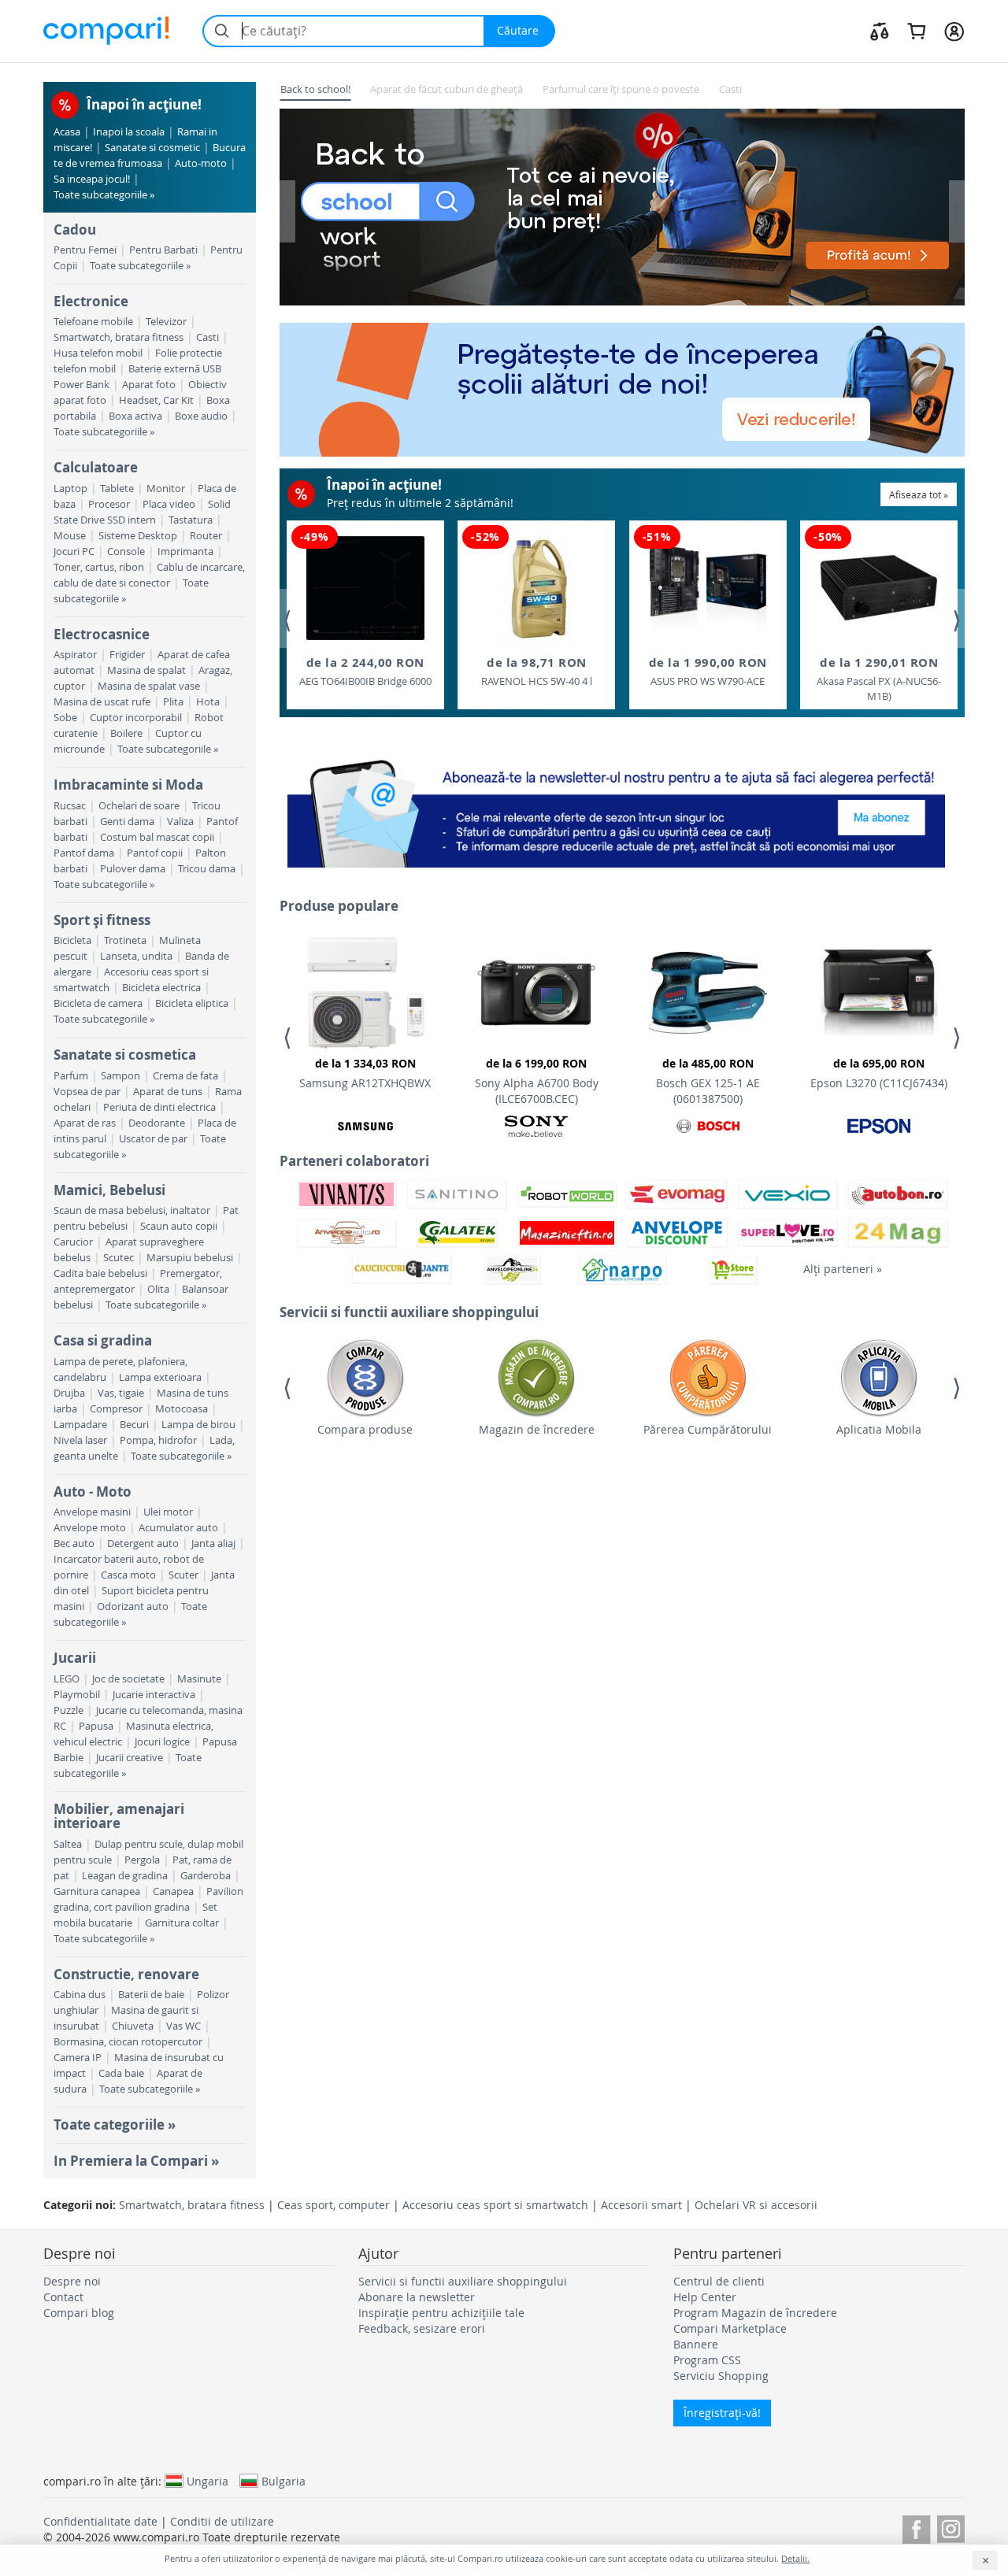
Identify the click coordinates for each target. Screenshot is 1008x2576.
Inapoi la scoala (129, 132)
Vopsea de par (87, 1092)
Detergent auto (143, 1543)
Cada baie (121, 2073)
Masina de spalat (146, 670)
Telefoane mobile (93, 322)
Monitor (166, 489)
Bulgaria (283, 2481)
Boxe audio (201, 416)
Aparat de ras (85, 1123)
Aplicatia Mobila (879, 1429)
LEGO (67, 1679)
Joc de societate (128, 1679)
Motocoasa (182, 1409)
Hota (208, 702)
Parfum (71, 1076)
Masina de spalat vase (149, 686)
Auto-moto (201, 163)
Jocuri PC (74, 551)
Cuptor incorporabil (136, 718)
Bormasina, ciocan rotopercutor (128, 2042)
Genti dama (127, 822)
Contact (63, 2297)
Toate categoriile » (115, 2124)
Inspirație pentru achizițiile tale (441, 2313)
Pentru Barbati (163, 250)
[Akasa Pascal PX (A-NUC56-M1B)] (879, 588)
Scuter (183, 1575)
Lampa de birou (198, 1425)
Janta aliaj (213, 1543)
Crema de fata (185, 1076)
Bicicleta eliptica (192, 1003)
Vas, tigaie (121, 1393)
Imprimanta (185, 551)
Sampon (120, 1076)
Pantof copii (155, 853)
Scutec (119, 1258)
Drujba (69, 1393)
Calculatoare (96, 467)
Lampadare (80, 1425)
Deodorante (157, 1123)
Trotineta (125, 940)
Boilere (126, 733)
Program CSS (707, 2360)
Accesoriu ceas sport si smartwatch (495, 2205)
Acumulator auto (178, 1528)
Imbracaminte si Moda (128, 785)
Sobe (65, 718)
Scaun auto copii (179, 1226)
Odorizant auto (133, 1606)
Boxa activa (135, 416)
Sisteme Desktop (138, 536)
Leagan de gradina (125, 1876)
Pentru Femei (85, 250)
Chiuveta (133, 2026)
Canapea (173, 1891)
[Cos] (916, 31)
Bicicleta (72, 940)
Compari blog (79, 2313)
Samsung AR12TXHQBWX (365, 1073)
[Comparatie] (880, 31)
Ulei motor (168, 1512)
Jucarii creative (130, 1758)
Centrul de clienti (719, 2281)
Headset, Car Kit (156, 400)
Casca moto (128, 1575)
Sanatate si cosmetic (152, 148)
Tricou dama (207, 869)
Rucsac (70, 806)
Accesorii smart (641, 2205)
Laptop (70, 489)
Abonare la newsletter (417, 2297)
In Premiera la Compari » (136, 2161)
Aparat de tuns (168, 1092)
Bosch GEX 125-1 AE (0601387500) (708, 1081)
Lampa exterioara (160, 1377)
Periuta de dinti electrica (159, 1107)
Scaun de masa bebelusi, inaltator (132, 1210)
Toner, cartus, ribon (99, 567)
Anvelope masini (92, 1512)
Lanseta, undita (136, 956)
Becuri (134, 1425)
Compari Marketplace (730, 2328)
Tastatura (191, 520)
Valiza (180, 822)
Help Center (705, 2297)
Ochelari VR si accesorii (756, 2205)
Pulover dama (133, 869)
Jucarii (75, 1658)
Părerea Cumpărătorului (708, 1429)
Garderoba (206, 1876)
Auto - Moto (93, 1492)
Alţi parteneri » (843, 1269)
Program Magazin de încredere (755, 2313)
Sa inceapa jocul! (92, 179)
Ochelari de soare (139, 806)
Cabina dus (80, 1995)
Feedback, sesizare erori (422, 2328)
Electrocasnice (102, 634)
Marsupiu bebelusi (190, 1258)
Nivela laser (80, 1440)
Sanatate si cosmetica (125, 1055)
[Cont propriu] (954, 31)
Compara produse (365, 1429)
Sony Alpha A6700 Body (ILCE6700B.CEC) (537, 1081)
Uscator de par (153, 1139)
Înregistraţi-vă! (722, 2413)
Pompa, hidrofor (158, 1440)
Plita (173, 702)
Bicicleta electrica (161, 988)
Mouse (70, 536)
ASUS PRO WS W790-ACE (708, 671)
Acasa (67, 132)
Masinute (199, 1679)
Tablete (117, 489)
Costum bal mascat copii (157, 837)
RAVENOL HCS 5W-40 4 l (537, 671)
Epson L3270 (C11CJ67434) (879, 1073)
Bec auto (74, 1543)
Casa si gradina (103, 1340)
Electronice (91, 301)
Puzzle (69, 1710)
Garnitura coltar (182, 1923)
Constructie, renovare (126, 1974)
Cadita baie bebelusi (100, 1273)
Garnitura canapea (97, 1891)
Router (206, 536)
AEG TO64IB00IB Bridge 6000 (365, 671)
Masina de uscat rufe (102, 702)
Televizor (166, 322)
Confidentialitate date (100, 2521)
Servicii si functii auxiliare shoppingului (463, 2281)
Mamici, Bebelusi (109, 1190)
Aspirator (75, 655)
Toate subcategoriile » (104, 195)
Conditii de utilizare (222, 2521)
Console (126, 551)
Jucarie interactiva (154, 1695)
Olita (158, 1289)
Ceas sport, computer (334, 2205)
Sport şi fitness (102, 920)
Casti (208, 337)
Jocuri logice (162, 1742)
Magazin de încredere (537, 1429)
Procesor (109, 504)
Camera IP (78, 2058)
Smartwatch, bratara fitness (119, 337)
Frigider (127, 655)
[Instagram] (951, 2527)
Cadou (75, 229)
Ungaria (208, 2481)
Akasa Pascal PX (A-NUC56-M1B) (879, 679)
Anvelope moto (90, 1528)
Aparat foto (149, 385)
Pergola (142, 1860)
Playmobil (77, 1695)
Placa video (169, 504)
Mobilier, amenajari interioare (119, 1816)
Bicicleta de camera (98, 1003)
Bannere (696, 2344)
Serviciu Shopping (721, 2376)
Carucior (73, 1242)
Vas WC (183, 2026)
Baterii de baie (151, 1995)
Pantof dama (84, 853)
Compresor (116, 1409)
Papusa (96, 1726)
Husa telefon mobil (98, 353)
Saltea (68, 1844)
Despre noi (72, 2281)
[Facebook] (916, 2527)
